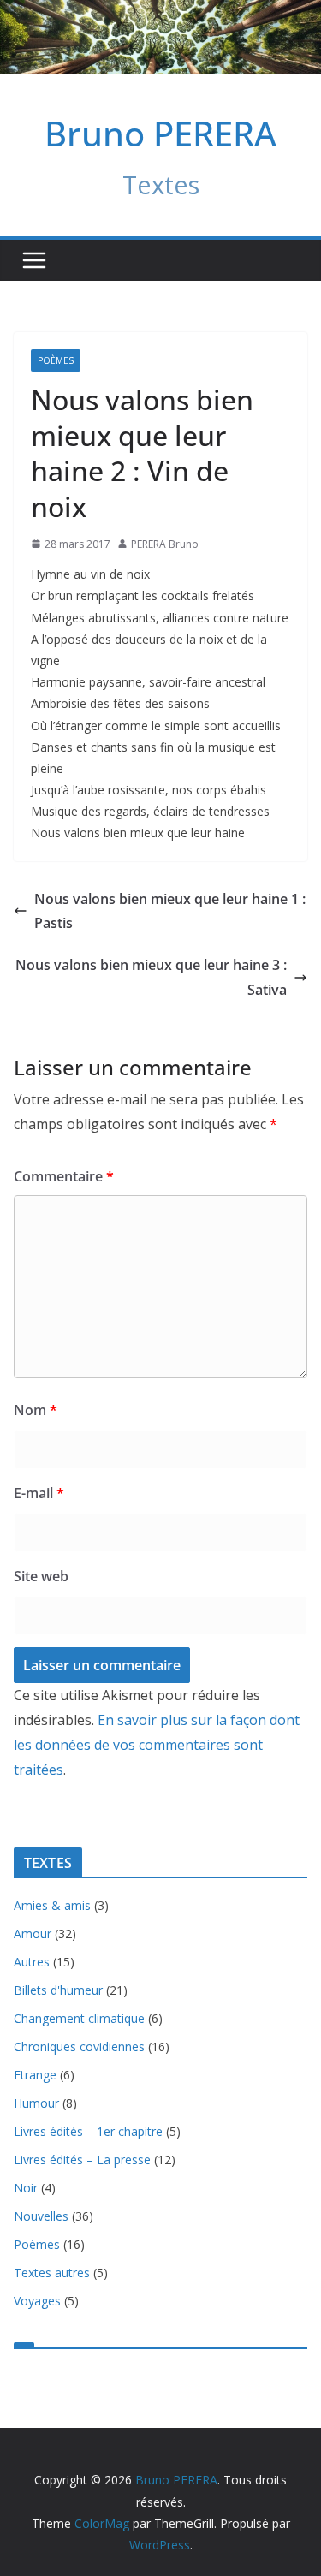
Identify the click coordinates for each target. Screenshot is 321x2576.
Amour (33, 1933)
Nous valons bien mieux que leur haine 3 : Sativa (151, 977)
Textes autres (52, 2273)
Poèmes (56, 360)
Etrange (35, 2075)
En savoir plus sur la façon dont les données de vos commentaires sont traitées (157, 1745)
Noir (26, 2188)
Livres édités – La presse (82, 2160)
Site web (41, 1576)
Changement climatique (79, 2018)
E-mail (39, 1493)
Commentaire (64, 1176)
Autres (32, 1962)
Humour (36, 2103)
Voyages (37, 2301)
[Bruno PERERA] (160, 12)
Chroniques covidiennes (79, 2047)
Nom (36, 1410)
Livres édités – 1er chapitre (88, 2131)
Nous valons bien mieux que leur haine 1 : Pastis (170, 911)
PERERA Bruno (165, 544)
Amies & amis (52, 1905)
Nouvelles (41, 2216)
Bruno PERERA (160, 133)
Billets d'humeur (58, 1990)
